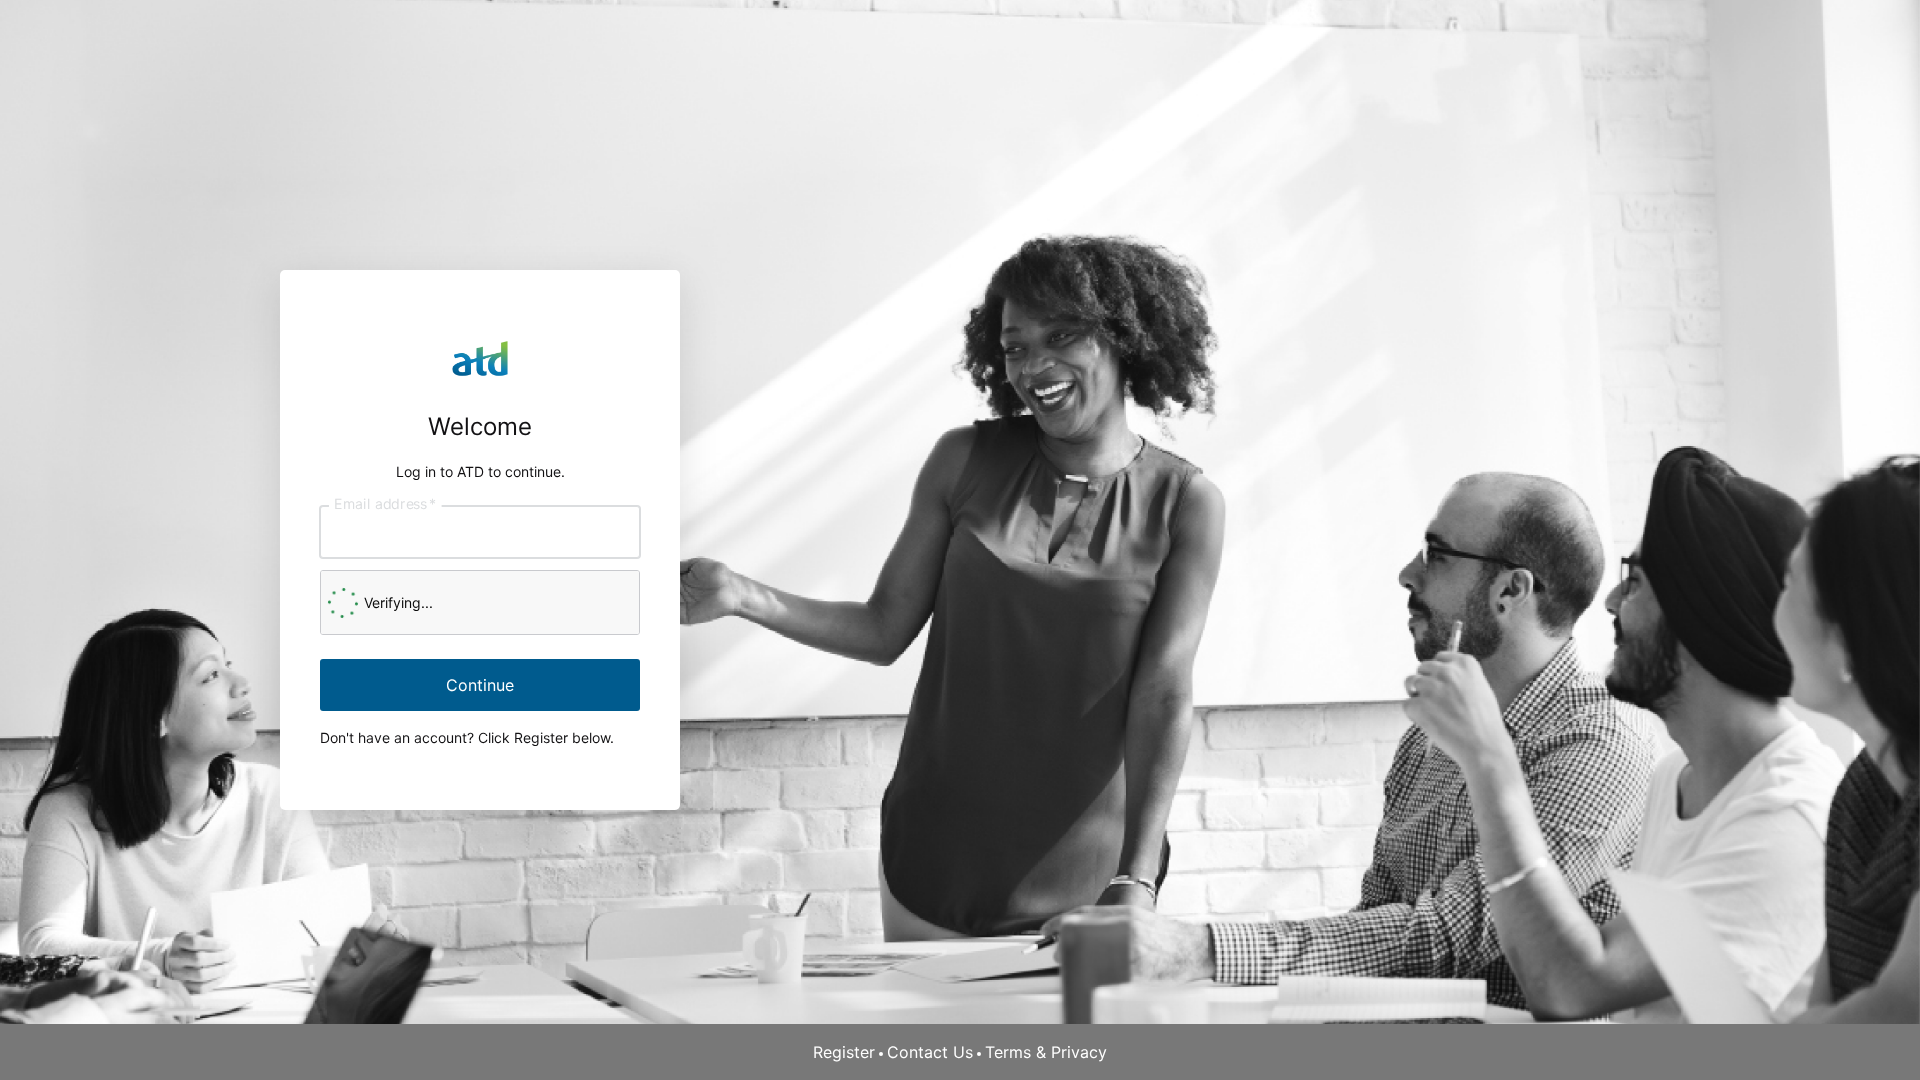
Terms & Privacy (1046, 1052)
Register (844, 1052)
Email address (385, 503)
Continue (480, 685)
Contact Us (930, 1052)
